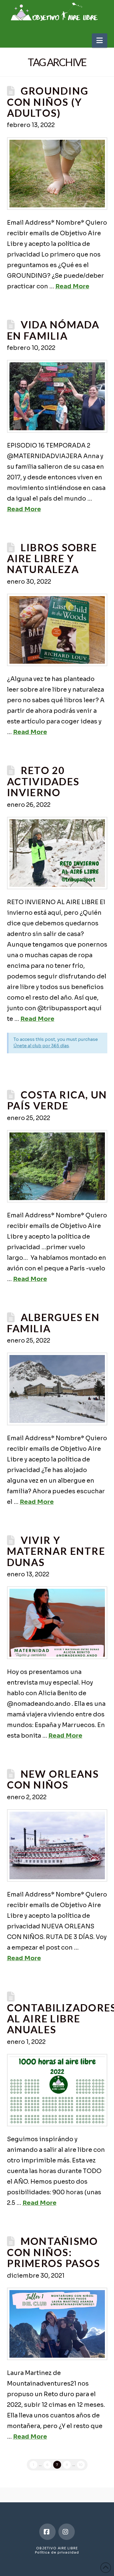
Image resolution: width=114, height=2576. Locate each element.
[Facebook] (47, 2532)
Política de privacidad (57, 2552)
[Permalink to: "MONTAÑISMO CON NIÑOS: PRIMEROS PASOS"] (57, 2324)
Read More (72, 286)
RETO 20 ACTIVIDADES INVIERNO (43, 781)
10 (81, 2465)
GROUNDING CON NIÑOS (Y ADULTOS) (48, 102)
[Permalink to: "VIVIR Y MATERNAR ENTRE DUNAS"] (57, 1623)
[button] (100, 40)
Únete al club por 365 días (41, 1046)
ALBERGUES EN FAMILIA (53, 1323)
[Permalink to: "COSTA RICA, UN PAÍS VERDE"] (57, 1166)
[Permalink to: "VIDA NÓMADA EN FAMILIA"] (57, 396)
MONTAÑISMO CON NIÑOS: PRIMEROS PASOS (54, 2252)
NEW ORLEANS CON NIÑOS (53, 1779)
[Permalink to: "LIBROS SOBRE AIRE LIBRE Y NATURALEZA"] (57, 630)
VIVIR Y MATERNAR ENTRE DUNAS (56, 1551)
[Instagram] (67, 2532)
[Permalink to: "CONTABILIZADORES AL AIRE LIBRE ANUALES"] (57, 2090)
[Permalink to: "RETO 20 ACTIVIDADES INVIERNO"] (57, 853)
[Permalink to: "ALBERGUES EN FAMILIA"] (57, 1389)
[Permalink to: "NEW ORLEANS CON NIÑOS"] (57, 1845)
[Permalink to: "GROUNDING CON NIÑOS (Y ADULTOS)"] (57, 174)
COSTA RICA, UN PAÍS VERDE (57, 1100)
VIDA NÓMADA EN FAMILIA (53, 330)
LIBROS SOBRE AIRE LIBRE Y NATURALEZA (52, 558)
